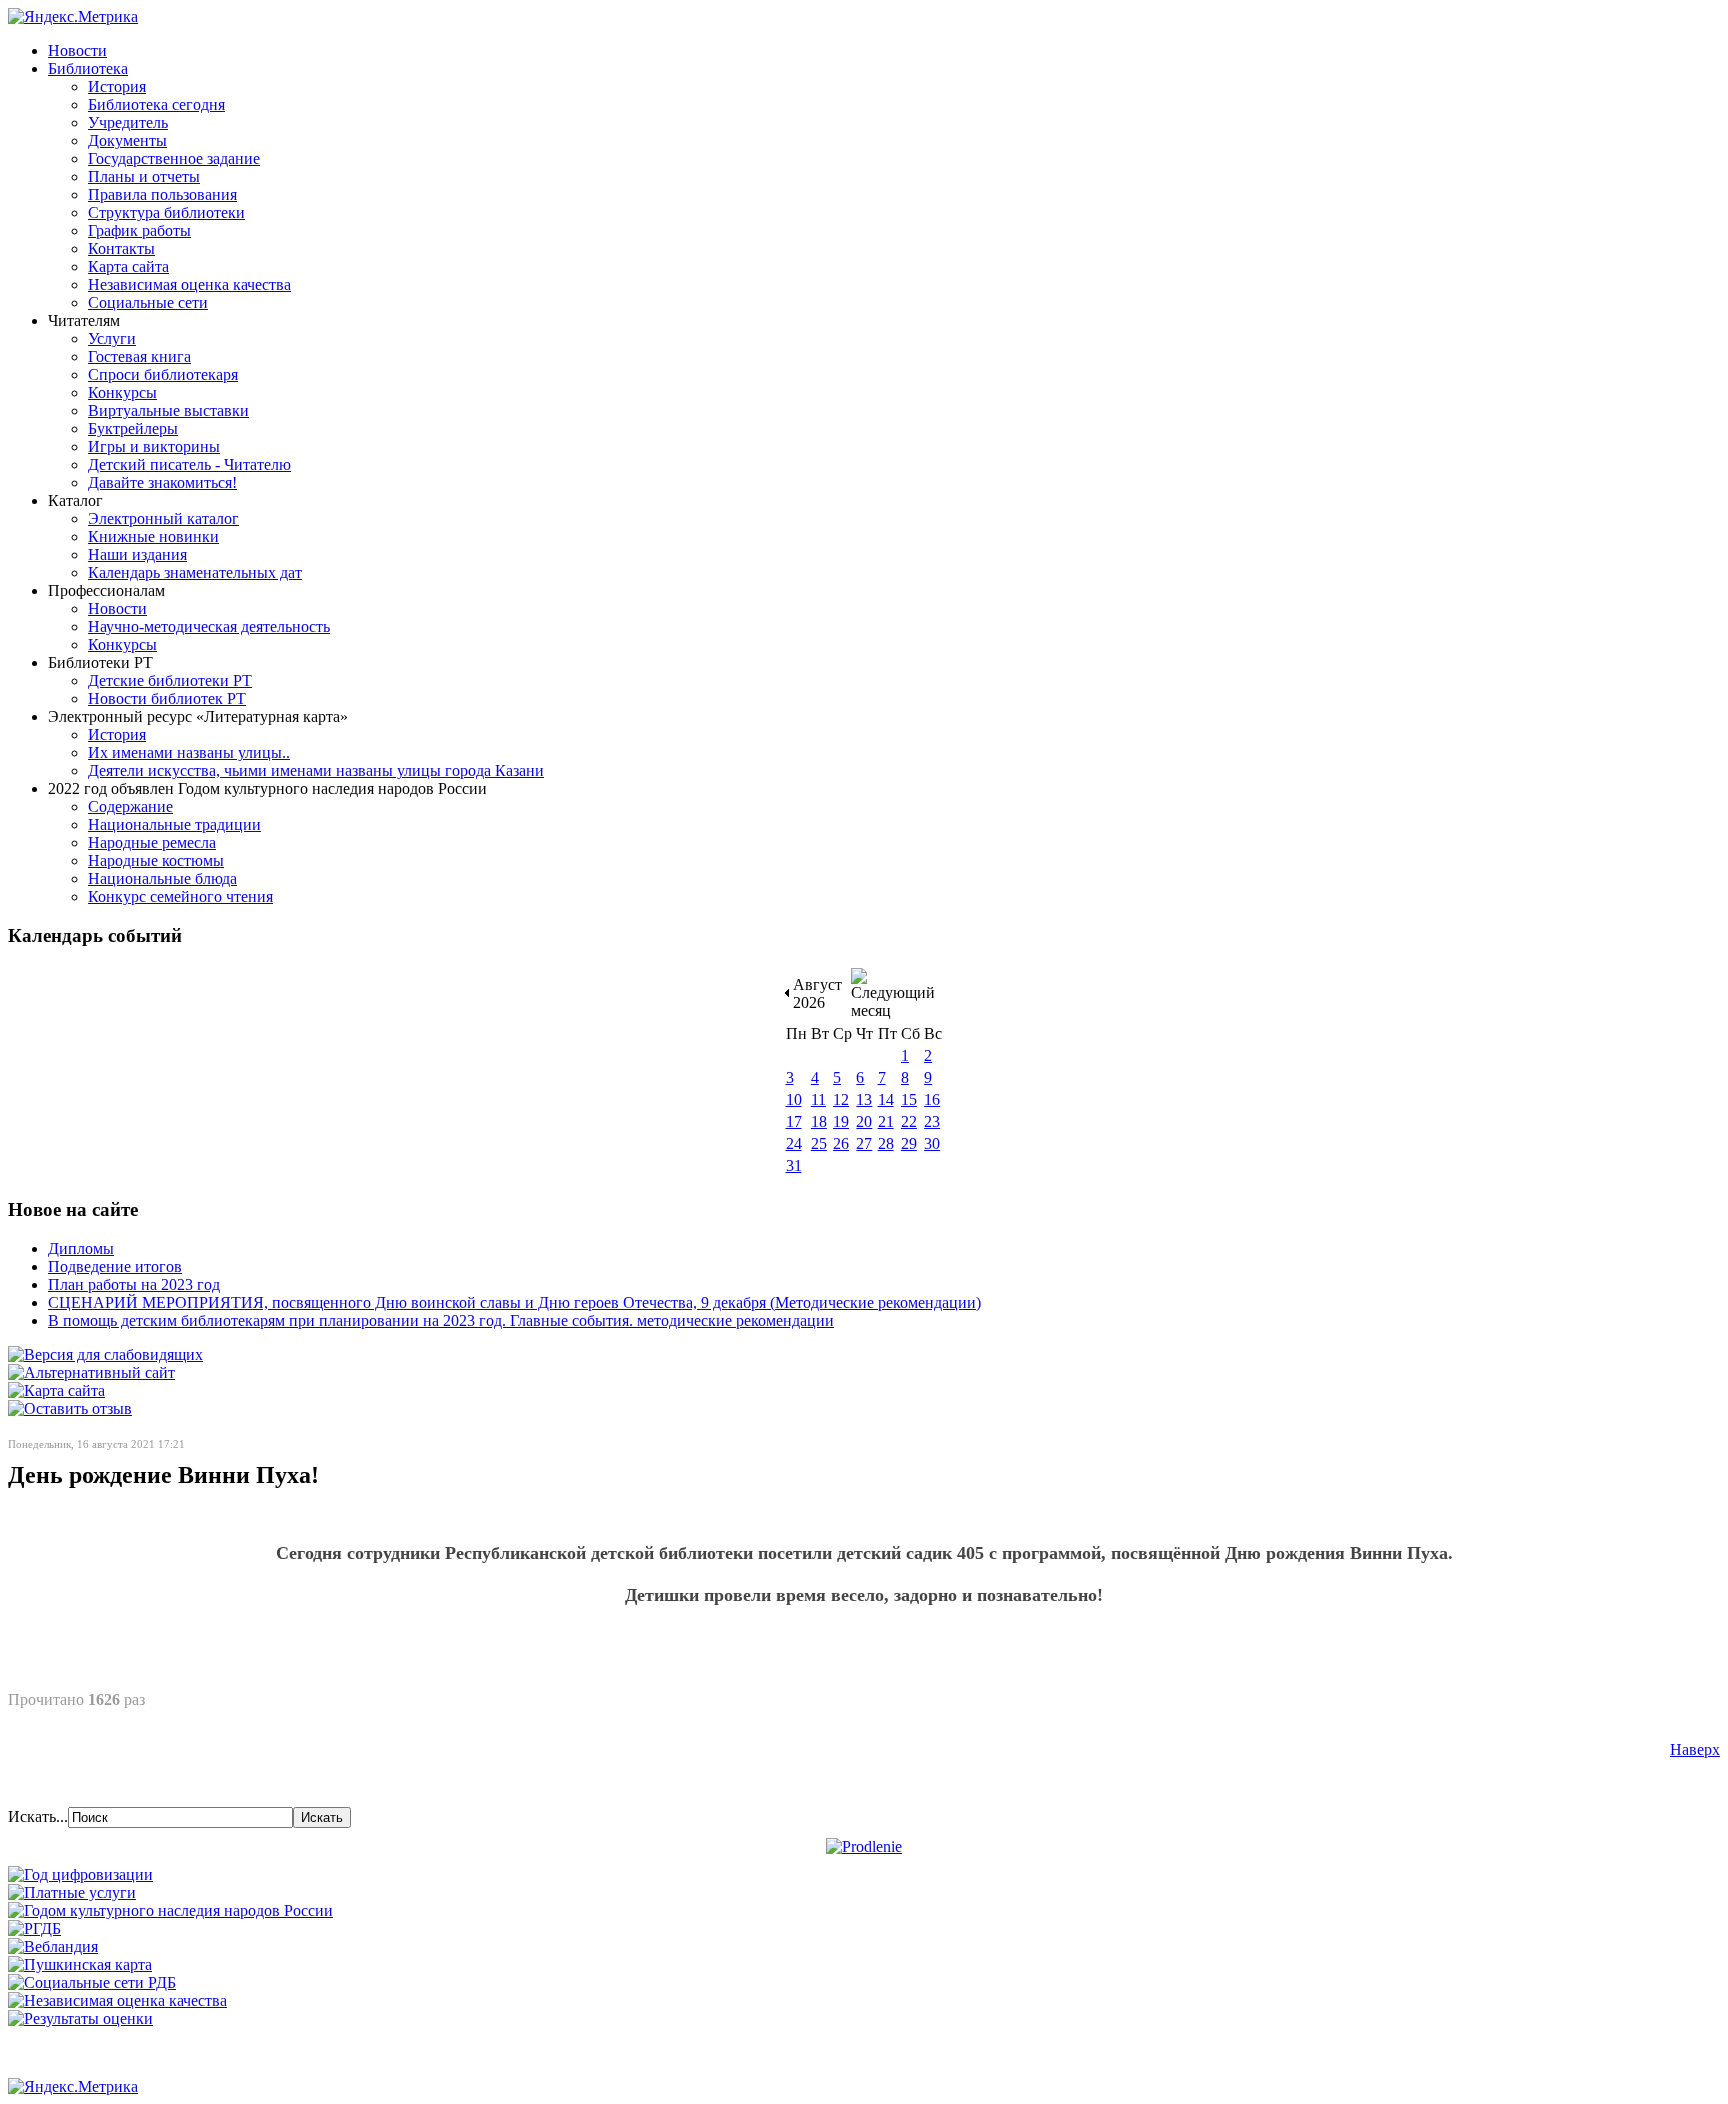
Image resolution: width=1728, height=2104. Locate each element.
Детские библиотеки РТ (170, 680)
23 (932, 1121)
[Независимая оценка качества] (117, 2000)
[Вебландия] (53, 1946)
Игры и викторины (154, 446)
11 (818, 1099)
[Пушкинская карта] (80, 1964)
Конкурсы (122, 392)
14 (886, 1099)
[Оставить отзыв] (70, 1408)
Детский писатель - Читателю (189, 464)
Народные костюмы (156, 860)
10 (794, 1099)
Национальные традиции (174, 824)
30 (932, 1143)
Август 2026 (817, 993)
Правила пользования (162, 194)
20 (864, 1121)
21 (886, 1121)
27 (864, 1143)
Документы (127, 140)
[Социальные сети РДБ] (92, 1982)
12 (841, 1099)
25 (819, 1143)
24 (794, 1143)
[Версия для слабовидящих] (105, 1354)
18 (819, 1121)
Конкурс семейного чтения (180, 896)
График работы (139, 230)
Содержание (130, 806)
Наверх (1695, 1749)
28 (886, 1143)
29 (909, 1143)
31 (794, 1165)
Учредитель (128, 122)
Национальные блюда (162, 878)
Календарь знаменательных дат (195, 572)
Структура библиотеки (166, 212)
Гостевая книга (139, 356)
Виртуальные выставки (168, 410)
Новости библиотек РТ (167, 698)
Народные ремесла (152, 842)
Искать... (38, 1816)
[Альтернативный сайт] (91, 1372)
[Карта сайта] (56, 1390)
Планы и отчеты (144, 176)
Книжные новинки (153, 536)
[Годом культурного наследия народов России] (170, 1910)
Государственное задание (174, 158)
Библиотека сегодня (156, 104)
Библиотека (88, 68)
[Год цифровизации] (80, 1874)
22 (909, 1121)
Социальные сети (148, 302)
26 (841, 1143)
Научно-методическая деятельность (209, 626)
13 (864, 1099)
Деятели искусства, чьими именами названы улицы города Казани (316, 770)
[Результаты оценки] (80, 2018)
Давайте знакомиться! (162, 482)
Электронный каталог (163, 518)
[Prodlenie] (864, 1846)
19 (841, 1121)
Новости (77, 50)
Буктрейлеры (133, 428)
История (117, 86)
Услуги (112, 338)
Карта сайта (128, 266)
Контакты (121, 248)
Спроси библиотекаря (163, 374)
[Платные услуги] (72, 1892)
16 (932, 1099)
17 (794, 1121)
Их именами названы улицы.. (189, 752)
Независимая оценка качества (189, 284)
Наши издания (137, 554)
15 (909, 1099)
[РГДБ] (34, 1928)
